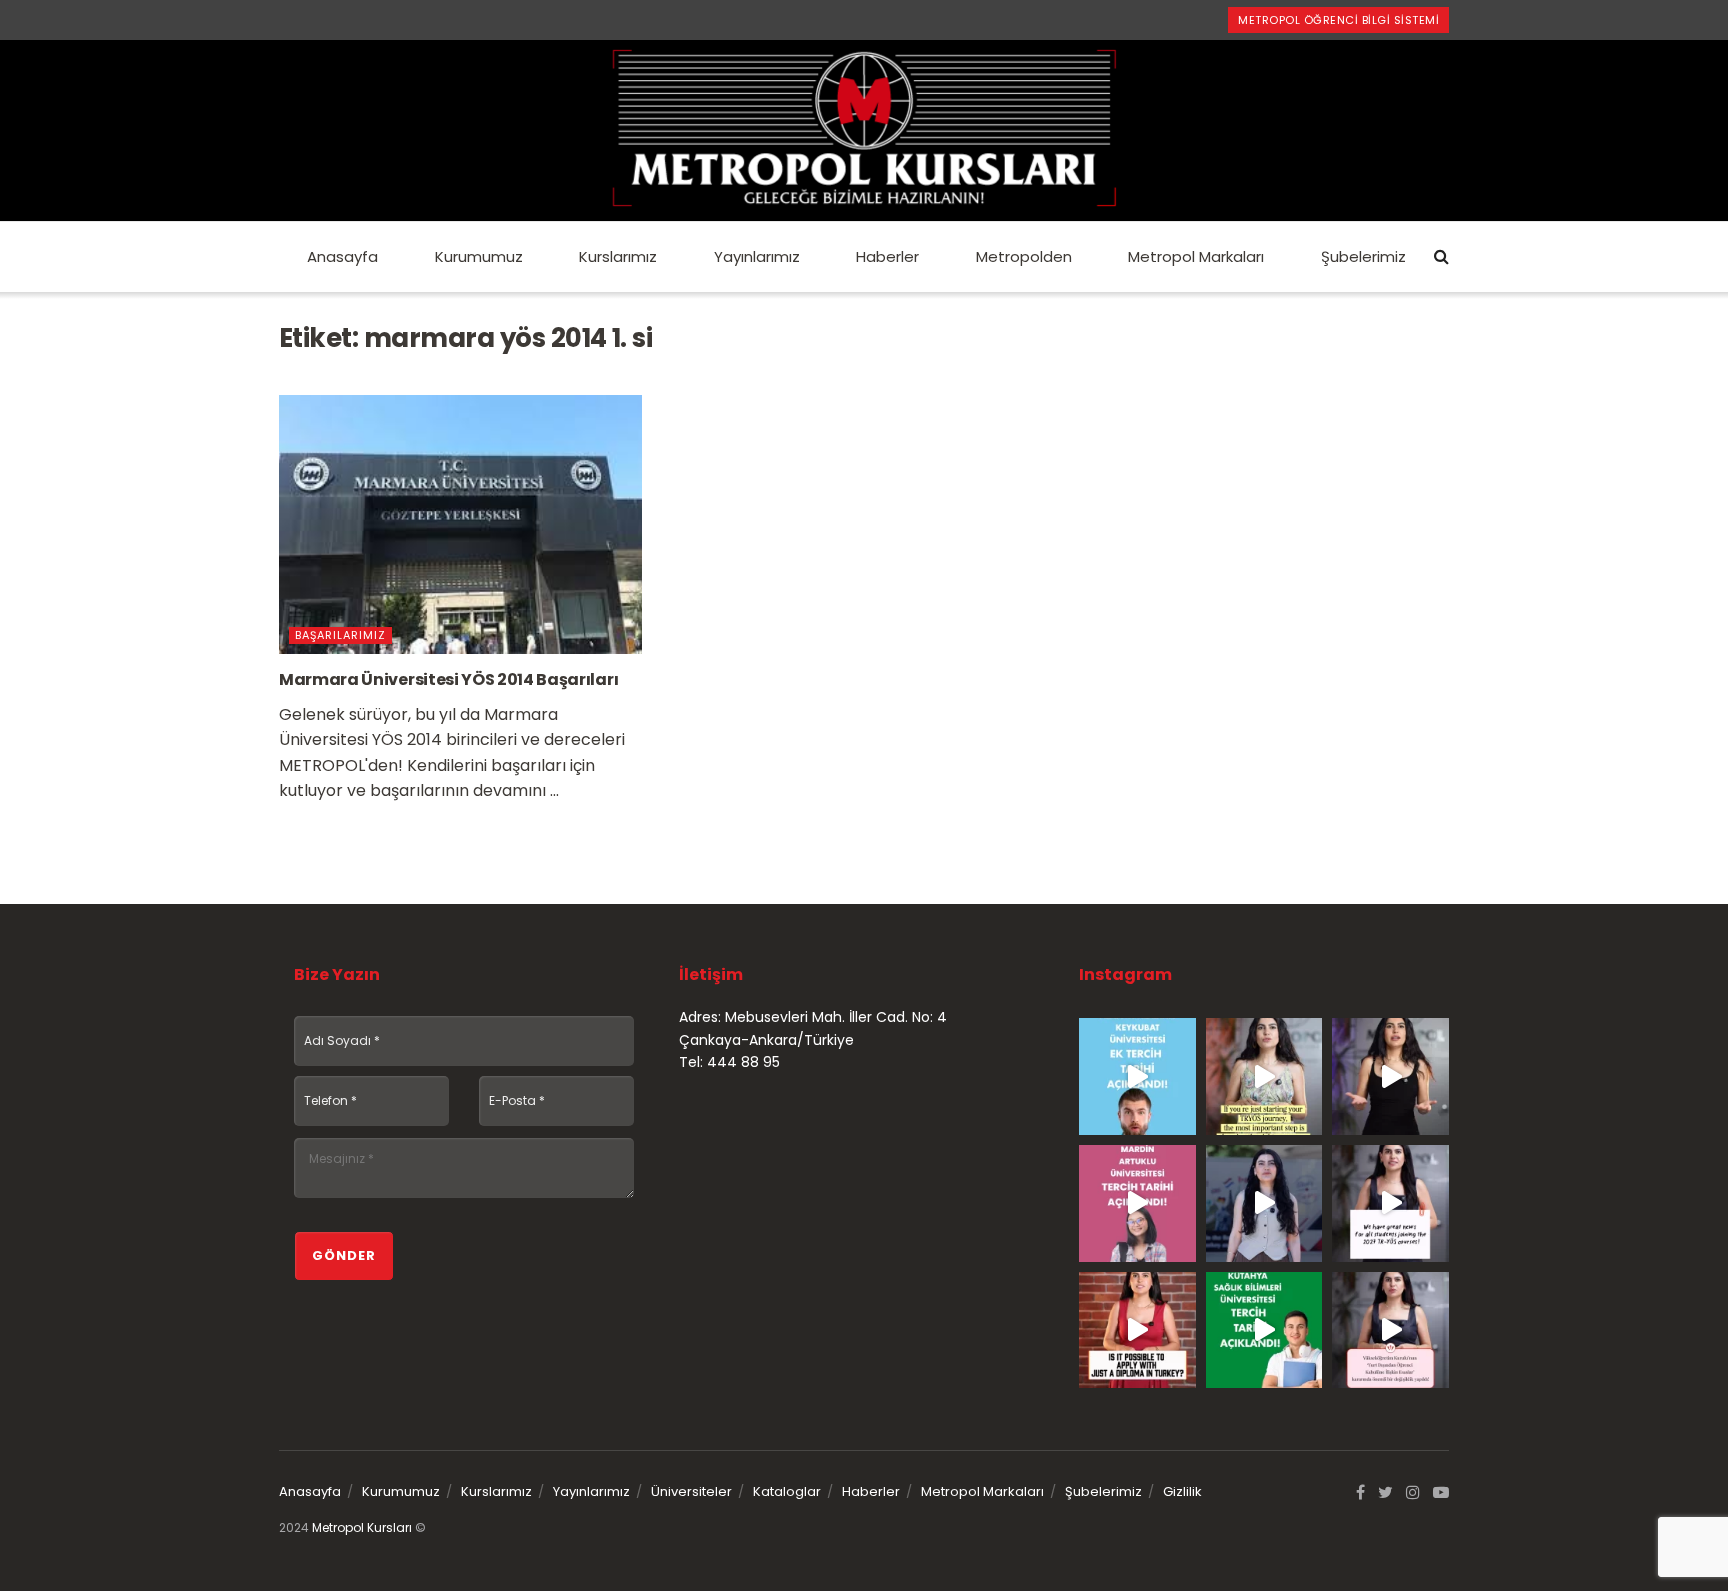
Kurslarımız (618, 256)
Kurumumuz (479, 256)
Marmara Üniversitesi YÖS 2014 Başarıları (448, 679)
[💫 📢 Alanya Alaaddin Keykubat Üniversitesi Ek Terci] (1137, 1076)
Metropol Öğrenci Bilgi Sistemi (1338, 20)
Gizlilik (1182, 1491)
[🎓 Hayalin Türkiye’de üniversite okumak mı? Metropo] (1390, 1076)
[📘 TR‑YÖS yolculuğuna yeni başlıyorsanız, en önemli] (1264, 1076)
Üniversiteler (691, 1491)
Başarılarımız (340, 635)
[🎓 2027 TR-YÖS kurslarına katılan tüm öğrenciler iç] (1390, 1203)
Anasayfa (342, 256)
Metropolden (1024, 256)
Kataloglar (787, 1491)
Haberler (887, 256)
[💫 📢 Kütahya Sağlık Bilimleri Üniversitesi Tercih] (1264, 1330)
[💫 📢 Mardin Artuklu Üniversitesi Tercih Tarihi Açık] (1137, 1203)
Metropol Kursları (362, 1527)
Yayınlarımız (757, 256)
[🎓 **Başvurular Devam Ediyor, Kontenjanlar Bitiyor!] (1264, 1203)
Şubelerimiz (1363, 256)
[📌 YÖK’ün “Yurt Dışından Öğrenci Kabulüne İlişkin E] (1390, 1330)
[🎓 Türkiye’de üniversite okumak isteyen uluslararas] (1137, 1330)
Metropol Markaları (1196, 256)
